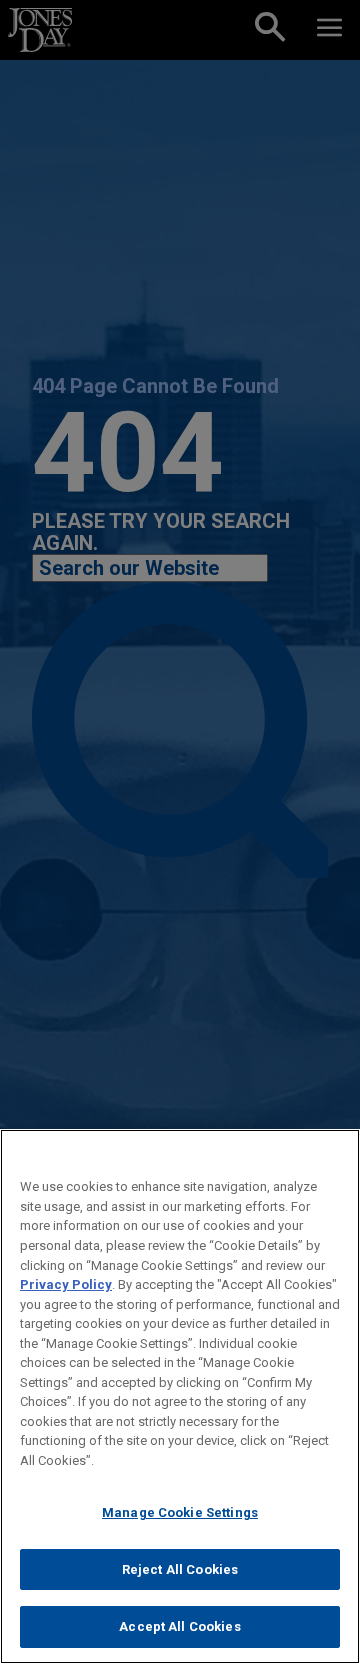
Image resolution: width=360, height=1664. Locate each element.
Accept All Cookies (179, 1626)
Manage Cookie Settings (180, 1512)
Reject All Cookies (180, 1569)
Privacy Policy (66, 1284)
